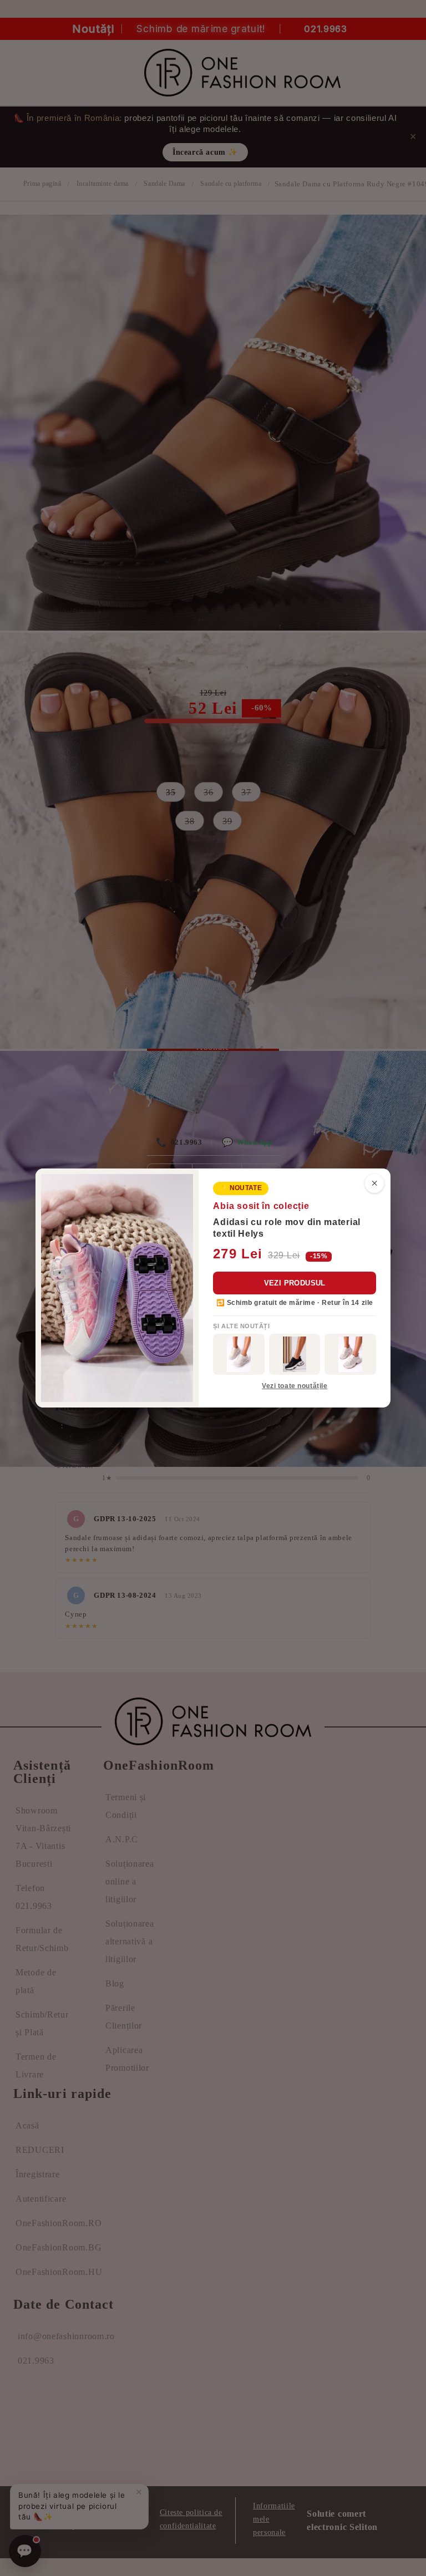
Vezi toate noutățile (295, 1386)
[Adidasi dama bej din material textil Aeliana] (350, 1354)
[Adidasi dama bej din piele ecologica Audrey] (239, 1354)
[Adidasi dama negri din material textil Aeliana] (295, 1354)
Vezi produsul (295, 1283)
